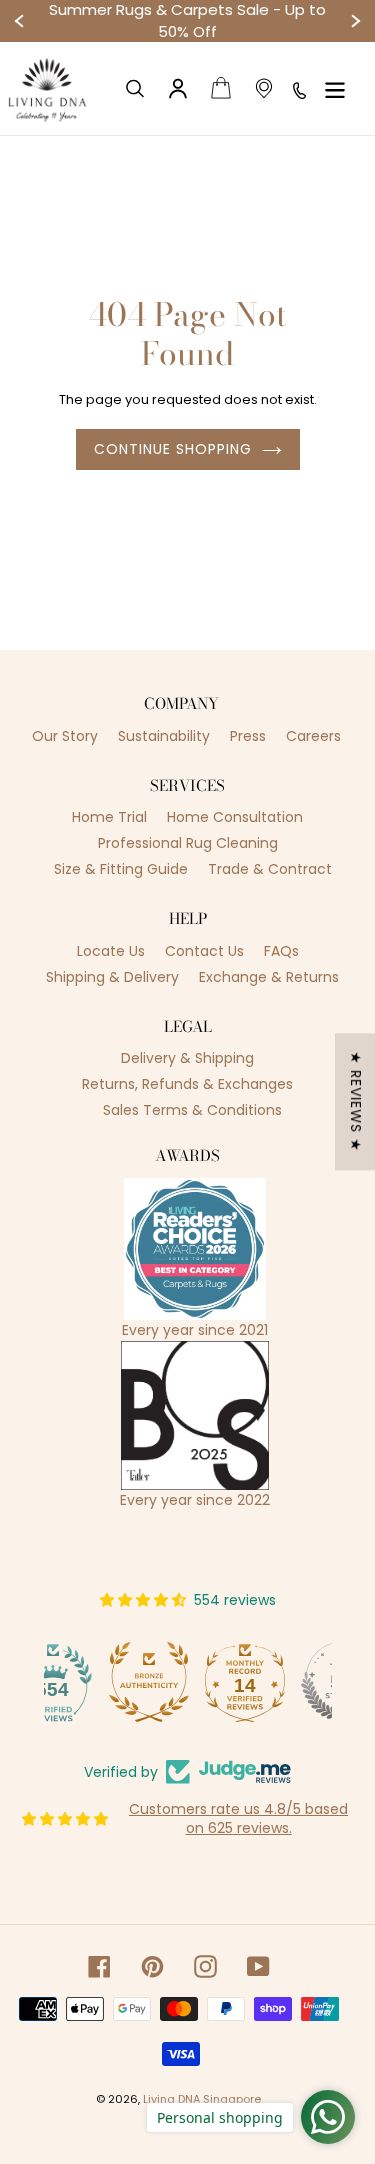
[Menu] (335, 88)
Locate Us (111, 951)
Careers (313, 736)
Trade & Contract (270, 869)
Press (248, 736)
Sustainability (164, 736)
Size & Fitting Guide (121, 869)
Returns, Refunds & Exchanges (187, 1084)
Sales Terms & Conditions (192, 1110)
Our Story (65, 736)
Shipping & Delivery (112, 977)
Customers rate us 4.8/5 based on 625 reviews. (238, 1819)
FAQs (281, 951)
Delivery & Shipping (187, 1058)
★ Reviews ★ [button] (356, 1101)
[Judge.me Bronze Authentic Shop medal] (92, 1682)
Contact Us (204, 951)
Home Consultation (235, 817)
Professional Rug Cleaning (188, 843)
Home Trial (109, 817)
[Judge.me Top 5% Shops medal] (284, 1682)
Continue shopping (173, 449)
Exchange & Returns (269, 977)
